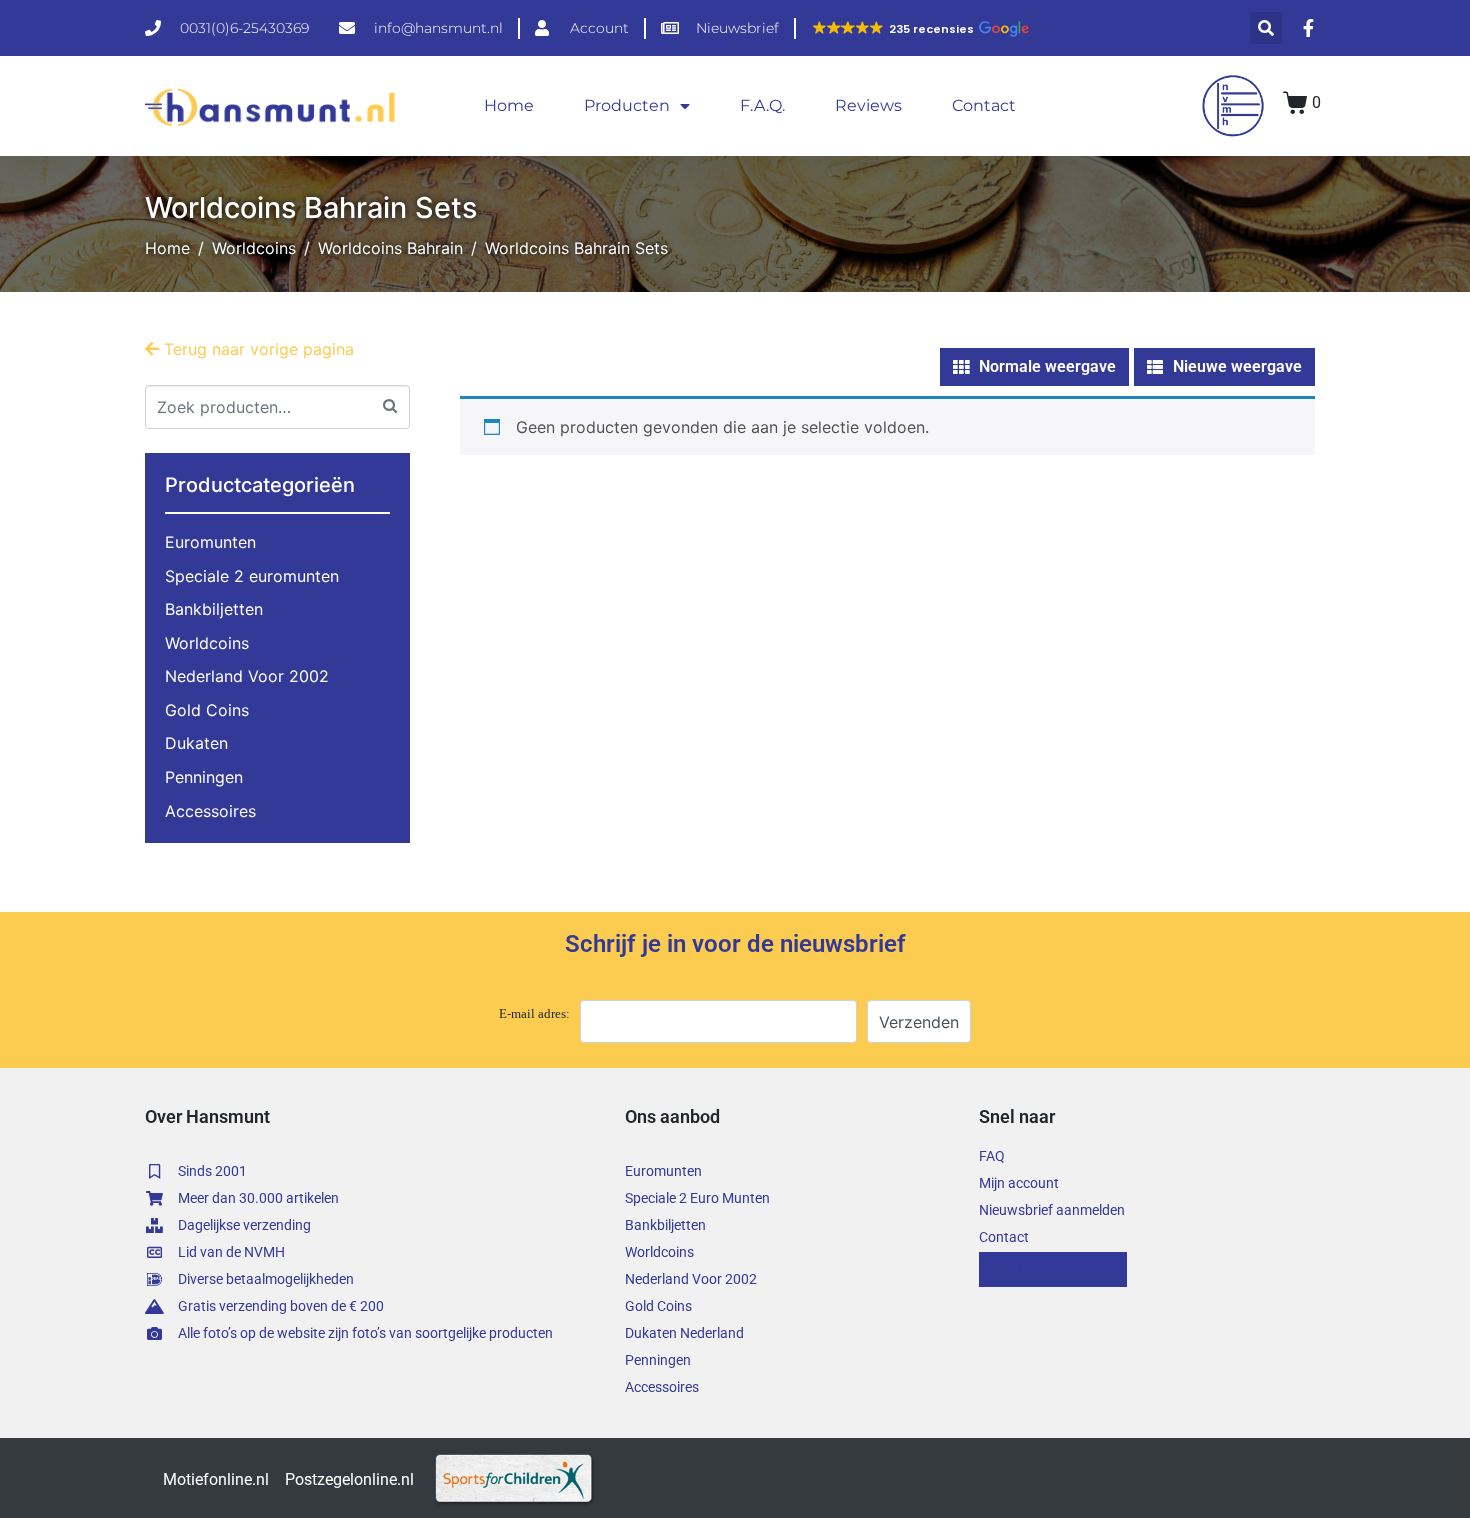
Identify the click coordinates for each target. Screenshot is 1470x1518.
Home (509, 105)
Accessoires (210, 811)
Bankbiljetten (214, 609)
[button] (920, 29)
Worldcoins (207, 643)
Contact (984, 105)
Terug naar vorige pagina (256, 349)
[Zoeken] (390, 404)
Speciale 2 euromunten (252, 576)
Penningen (204, 777)
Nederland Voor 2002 (247, 676)
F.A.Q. (762, 105)
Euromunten (210, 542)
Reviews (868, 105)
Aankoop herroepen (1053, 1269)
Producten (627, 105)
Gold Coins (207, 710)
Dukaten (196, 743)
